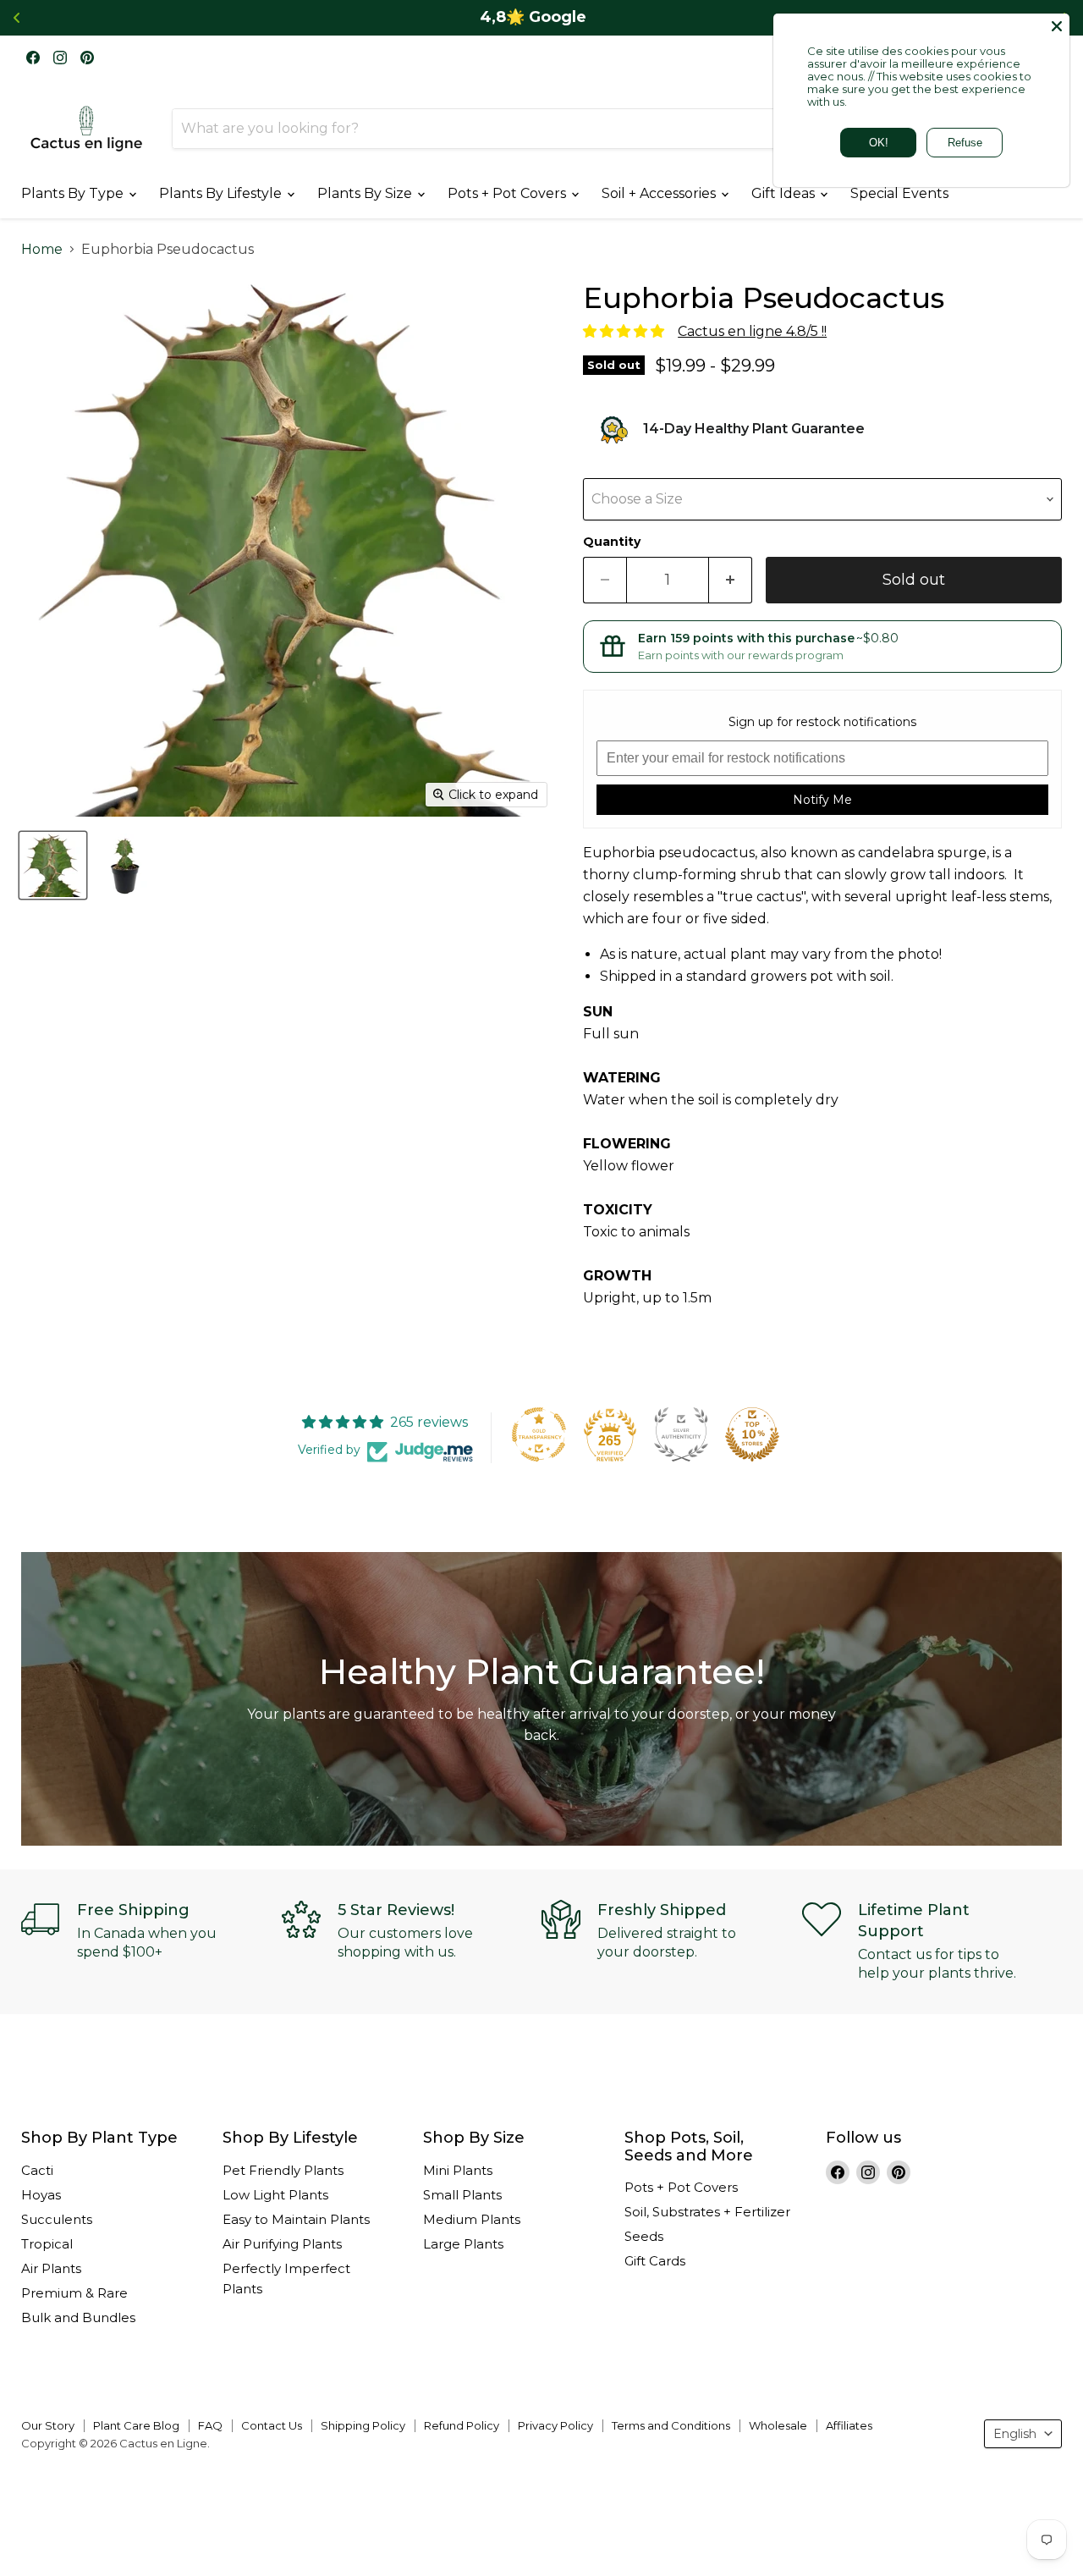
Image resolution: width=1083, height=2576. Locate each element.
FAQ (210, 2425)
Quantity (612, 542)
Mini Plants (458, 2170)
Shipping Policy (363, 2425)
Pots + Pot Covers (509, 193)
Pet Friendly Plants (283, 2170)
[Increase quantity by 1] (731, 580)
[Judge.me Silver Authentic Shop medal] (681, 1434)
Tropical (47, 2244)
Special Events (899, 193)
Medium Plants (472, 2219)
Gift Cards (655, 2261)
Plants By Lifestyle (222, 193)
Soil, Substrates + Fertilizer (707, 2212)
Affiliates (849, 2425)
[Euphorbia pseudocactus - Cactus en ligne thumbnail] (53, 865)
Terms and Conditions (671, 2425)
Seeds (644, 2236)
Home (42, 250)
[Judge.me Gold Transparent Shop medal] (539, 1434)
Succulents (57, 2219)
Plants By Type (74, 193)
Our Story (48, 2425)
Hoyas (41, 2195)
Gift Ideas (785, 193)
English (1015, 2434)
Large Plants (463, 2244)
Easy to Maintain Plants (296, 2219)
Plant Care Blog (136, 2425)
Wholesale (778, 2425)
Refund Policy (462, 2425)
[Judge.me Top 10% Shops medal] (752, 1434)
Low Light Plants (275, 2195)
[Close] (1057, 26)
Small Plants (462, 2195)
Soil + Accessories (660, 193)
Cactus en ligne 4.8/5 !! (752, 331)
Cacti (37, 2170)
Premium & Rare (74, 2293)
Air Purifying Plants (282, 2244)
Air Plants (51, 2268)
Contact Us (272, 2425)
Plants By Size (366, 193)
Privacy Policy (555, 2425)
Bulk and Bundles (78, 2317)
